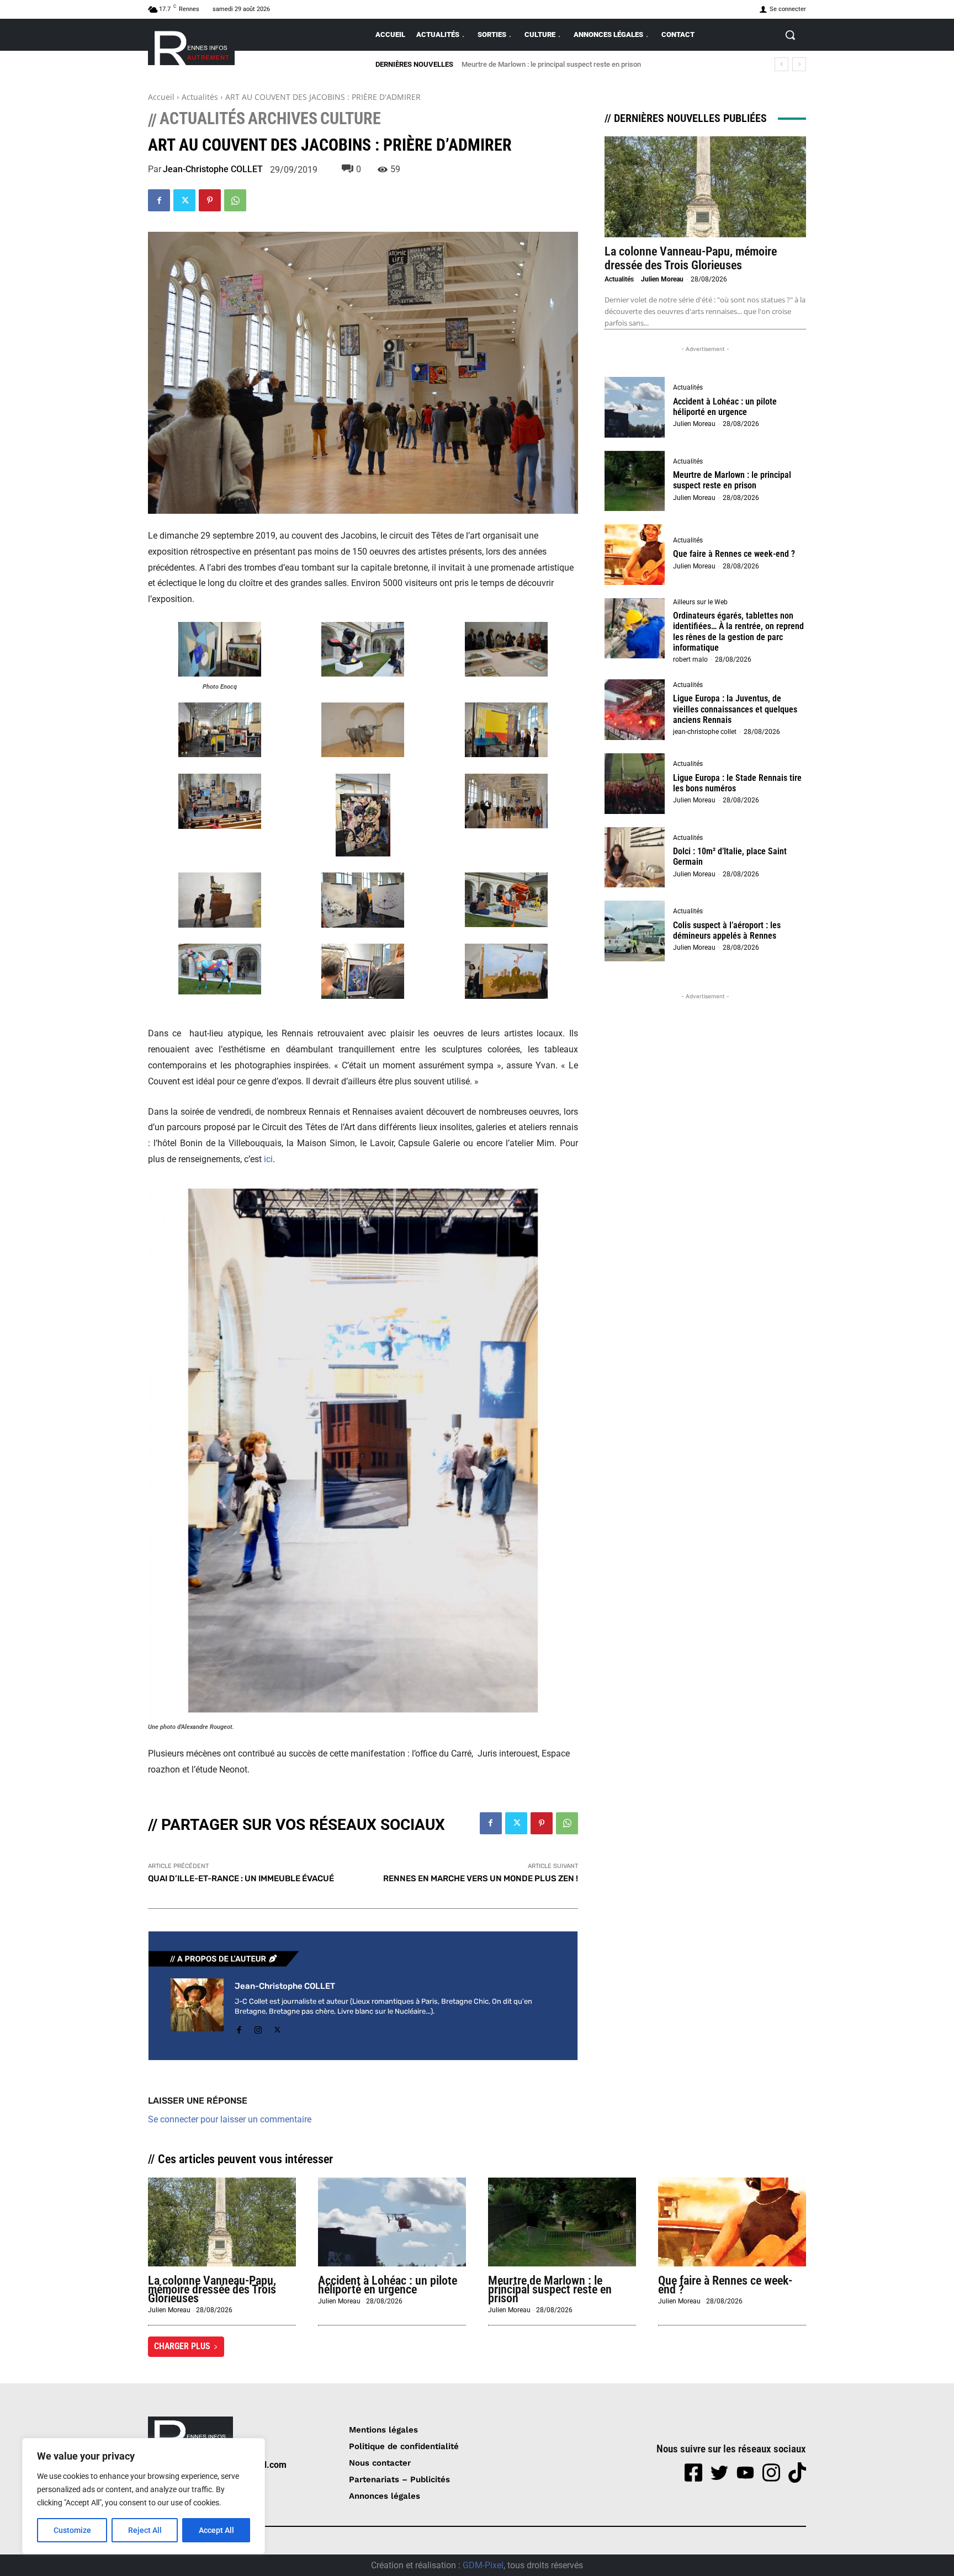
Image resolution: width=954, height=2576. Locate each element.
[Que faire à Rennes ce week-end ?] (635, 555)
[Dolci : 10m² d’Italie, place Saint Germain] (635, 858)
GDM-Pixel (483, 2565)
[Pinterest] (210, 200)
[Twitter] (184, 200)
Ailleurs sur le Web (700, 602)
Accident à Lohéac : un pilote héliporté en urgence (725, 407)
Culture (351, 119)
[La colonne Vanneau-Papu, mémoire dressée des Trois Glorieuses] (705, 187)
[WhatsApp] (235, 200)
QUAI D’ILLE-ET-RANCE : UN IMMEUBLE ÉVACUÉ (241, 1878)
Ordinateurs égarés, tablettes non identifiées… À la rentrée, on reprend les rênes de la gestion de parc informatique (738, 632)
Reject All (145, 2530)
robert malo (690, 659)
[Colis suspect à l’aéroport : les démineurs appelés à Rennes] (635, 931)
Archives (283, 119)
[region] (144, 2496)
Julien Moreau (662, 279)
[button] (790, 35)
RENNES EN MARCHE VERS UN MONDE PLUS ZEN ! (481, 1878)
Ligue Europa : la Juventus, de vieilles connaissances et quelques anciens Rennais (735, 709)
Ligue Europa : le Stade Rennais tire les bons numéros (737, 783)
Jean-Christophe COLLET (213, 169)
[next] (799, 64)
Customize (72, 2530)
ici (268, 1159)
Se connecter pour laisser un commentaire (230, 2119)
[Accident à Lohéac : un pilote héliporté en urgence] (635, 407)
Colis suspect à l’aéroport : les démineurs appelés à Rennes (727, 930)
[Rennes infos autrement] (191, 46)
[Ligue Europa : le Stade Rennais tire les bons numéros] (635, 784)
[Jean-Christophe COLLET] (197, 2008)
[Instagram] (258, 2028)
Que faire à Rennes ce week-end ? (515, 64)
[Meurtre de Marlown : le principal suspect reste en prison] (635, 481)
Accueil (161, 97)
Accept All (216, 2530)
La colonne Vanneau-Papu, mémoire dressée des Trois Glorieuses (691, 258)
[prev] (781, 64)
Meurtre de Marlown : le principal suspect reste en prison (732, 480)
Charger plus (182, 2346)
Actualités (200, 97)
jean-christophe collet (705, 732)
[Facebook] (159, 200)
